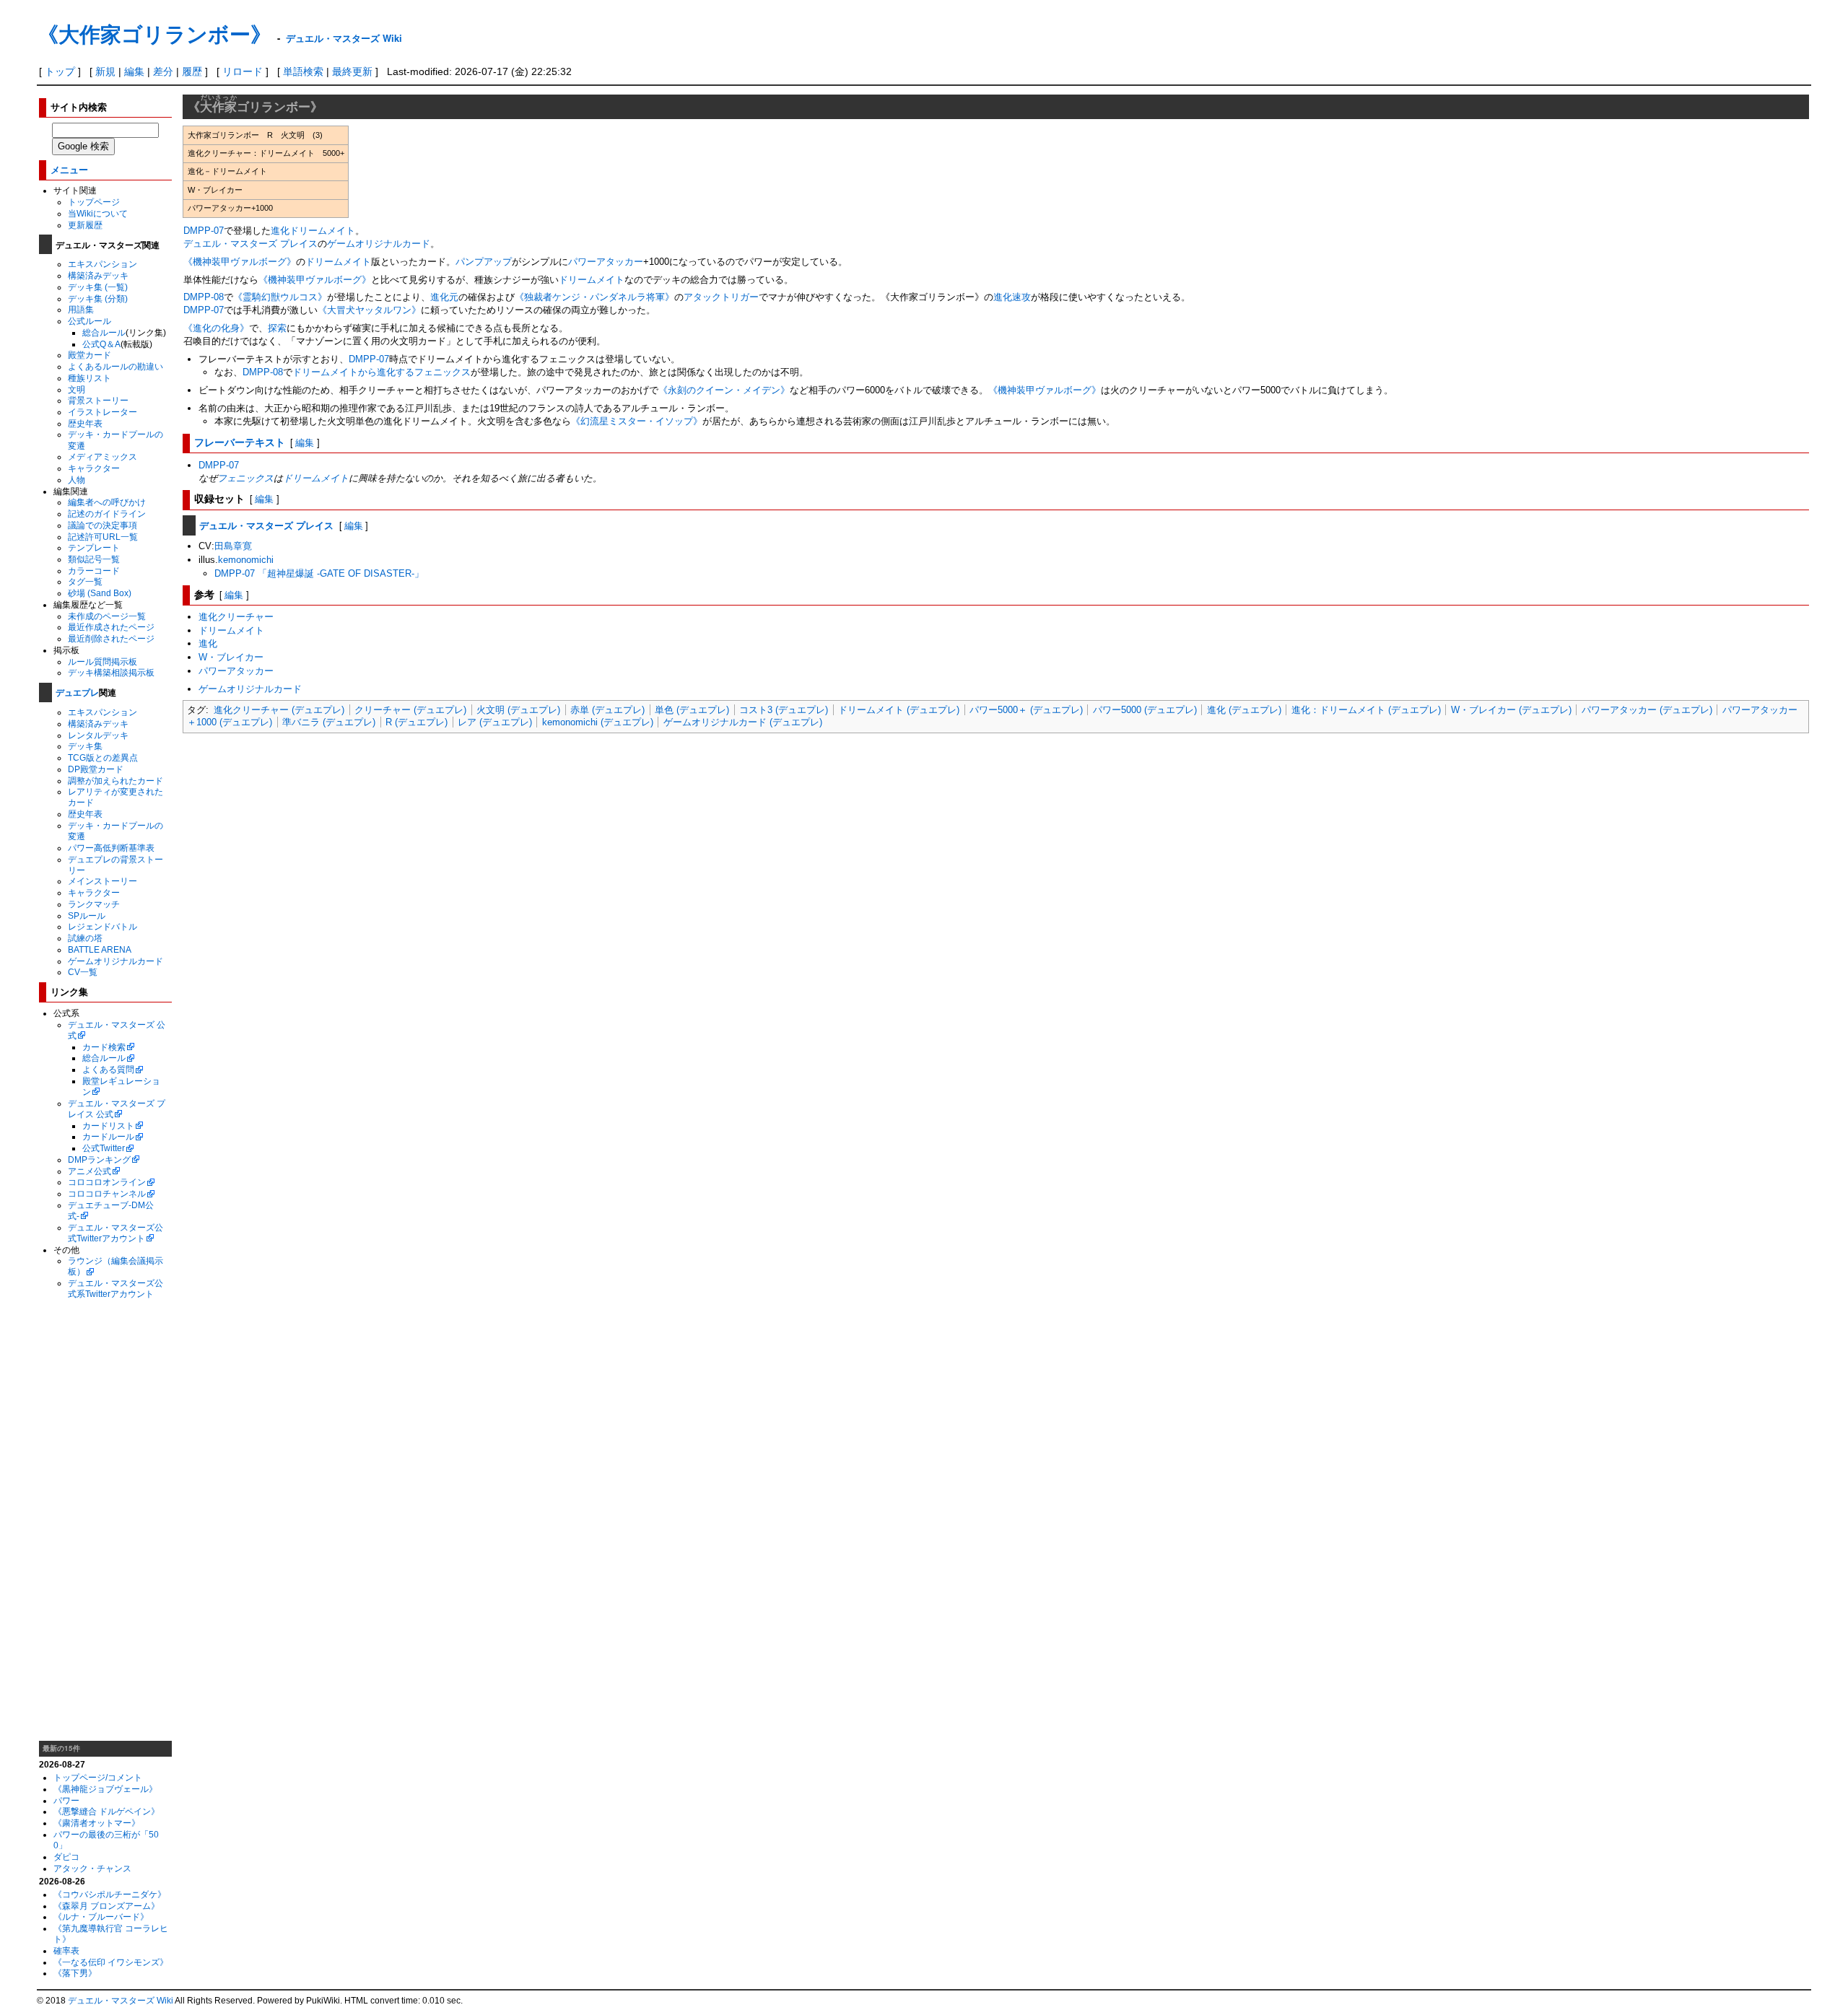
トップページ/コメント (98, 1777)
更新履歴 (85, 225)
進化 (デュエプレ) (1244, 710)
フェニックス (245, 478)
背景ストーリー (98, 400)
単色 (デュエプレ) (692, 710)
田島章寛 (233, 546)
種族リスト (90, 378)
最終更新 (352, 71)
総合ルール (104, 332)
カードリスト (108, 1126)
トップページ (94, 202)
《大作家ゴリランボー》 (154, 34)
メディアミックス (103, 456)
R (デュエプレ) (417, 722)
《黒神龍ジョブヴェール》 (105, 1789)
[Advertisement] (105, 1520)
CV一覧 (83, 972)
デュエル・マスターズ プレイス (250, 244)
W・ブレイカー (231, 657)
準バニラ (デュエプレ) (329, 722)
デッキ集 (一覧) (98, 287)
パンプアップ (484, 262)
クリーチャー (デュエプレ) (410, 710)
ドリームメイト (322, 231)
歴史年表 (85, 423)
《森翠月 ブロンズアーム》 (106, 1906)
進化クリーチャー (236, 617)
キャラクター (94, 468)
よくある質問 (108, 1069)
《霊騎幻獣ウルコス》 (280, 297)
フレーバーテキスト (240, 442)
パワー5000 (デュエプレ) (1145, 710)
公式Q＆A (101, 344)
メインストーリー (103, 881)
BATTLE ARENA (100, 949)
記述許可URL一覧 (103, 537)
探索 (277, 328)
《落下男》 (75, 1973)
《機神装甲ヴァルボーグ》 (240, 262)
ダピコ (66, 1857)
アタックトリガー (721, 297)
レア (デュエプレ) (495, 722)
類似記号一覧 (94, 559)
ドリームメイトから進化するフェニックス (382, 372)
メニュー (69, 169)
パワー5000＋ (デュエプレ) (1026, 710)
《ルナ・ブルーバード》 (101, 1917)
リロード (243, 71)
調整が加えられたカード (115, 781)
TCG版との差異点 (103, 757)
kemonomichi (246, 560)
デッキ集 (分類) (98, 298)
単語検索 (303, 71)
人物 (77, 480)
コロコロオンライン (107, 1182)
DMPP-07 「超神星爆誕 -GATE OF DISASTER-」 (319, 573)
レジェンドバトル (103, 926)
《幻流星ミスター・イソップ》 (637, 421)
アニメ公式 (90, 1171)
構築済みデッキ (98, 275)
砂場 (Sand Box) (100, 593)
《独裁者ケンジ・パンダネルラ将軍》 (594, 297)
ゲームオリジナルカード (115, 961)
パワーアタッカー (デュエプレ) (1647, 710)
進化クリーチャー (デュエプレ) (279, 710)
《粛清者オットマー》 (97, 1823)
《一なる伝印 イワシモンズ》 (111, 1962)
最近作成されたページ (111, 627)
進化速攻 (1012, 297)
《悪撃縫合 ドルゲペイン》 (106, 1811)
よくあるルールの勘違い (115, 366)
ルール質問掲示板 (103, 661)
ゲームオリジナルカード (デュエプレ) (743, 722)
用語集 (81, 309)
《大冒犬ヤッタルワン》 (369, 310)
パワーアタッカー (606, 262)
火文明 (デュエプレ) (518, 710)
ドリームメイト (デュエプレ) (899, 710)
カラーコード (94, 571)
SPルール (87, 916)
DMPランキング (99, 1159)
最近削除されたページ (111, 638)
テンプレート (94, 547)
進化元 (444, 297)
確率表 (66, 1950)
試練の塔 (85, 938)
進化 (280, 231)
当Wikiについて (98, 213)
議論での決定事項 (103, 525)
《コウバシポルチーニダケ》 (110, 1894)
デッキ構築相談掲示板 (111, 672)
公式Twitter (104, 1148)
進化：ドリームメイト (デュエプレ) (1366, 710)
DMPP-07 (204, 231)
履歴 (192, 71)
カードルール (108, 1136)
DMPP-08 (204, 297)
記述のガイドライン (107, 514)
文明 (77, 389)
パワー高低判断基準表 (111, 848)
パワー (66, 1800)
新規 (105, 71)
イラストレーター (103, 412)
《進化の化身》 (216, 328)
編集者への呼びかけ (107, 502)
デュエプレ (77, 692)
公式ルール (90, 321)
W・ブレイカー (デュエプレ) (1511, 710)
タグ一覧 (85, 581)
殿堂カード (90, 355)
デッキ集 (85, 746)
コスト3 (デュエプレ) (784, 710)
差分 (163, 71)
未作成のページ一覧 (107, 616)
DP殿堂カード (96, 769)
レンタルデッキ (98, 735)
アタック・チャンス (92, 1868)
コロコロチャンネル (107, 1193)
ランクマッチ (94, 904)
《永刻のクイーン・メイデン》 (724, 390)
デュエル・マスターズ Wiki (344, 38)
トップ (60, 71)
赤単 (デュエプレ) (607, 710)
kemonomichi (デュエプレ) (598, 722)
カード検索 (104, 1047)
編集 (134, 71)
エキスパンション (103, 264)
